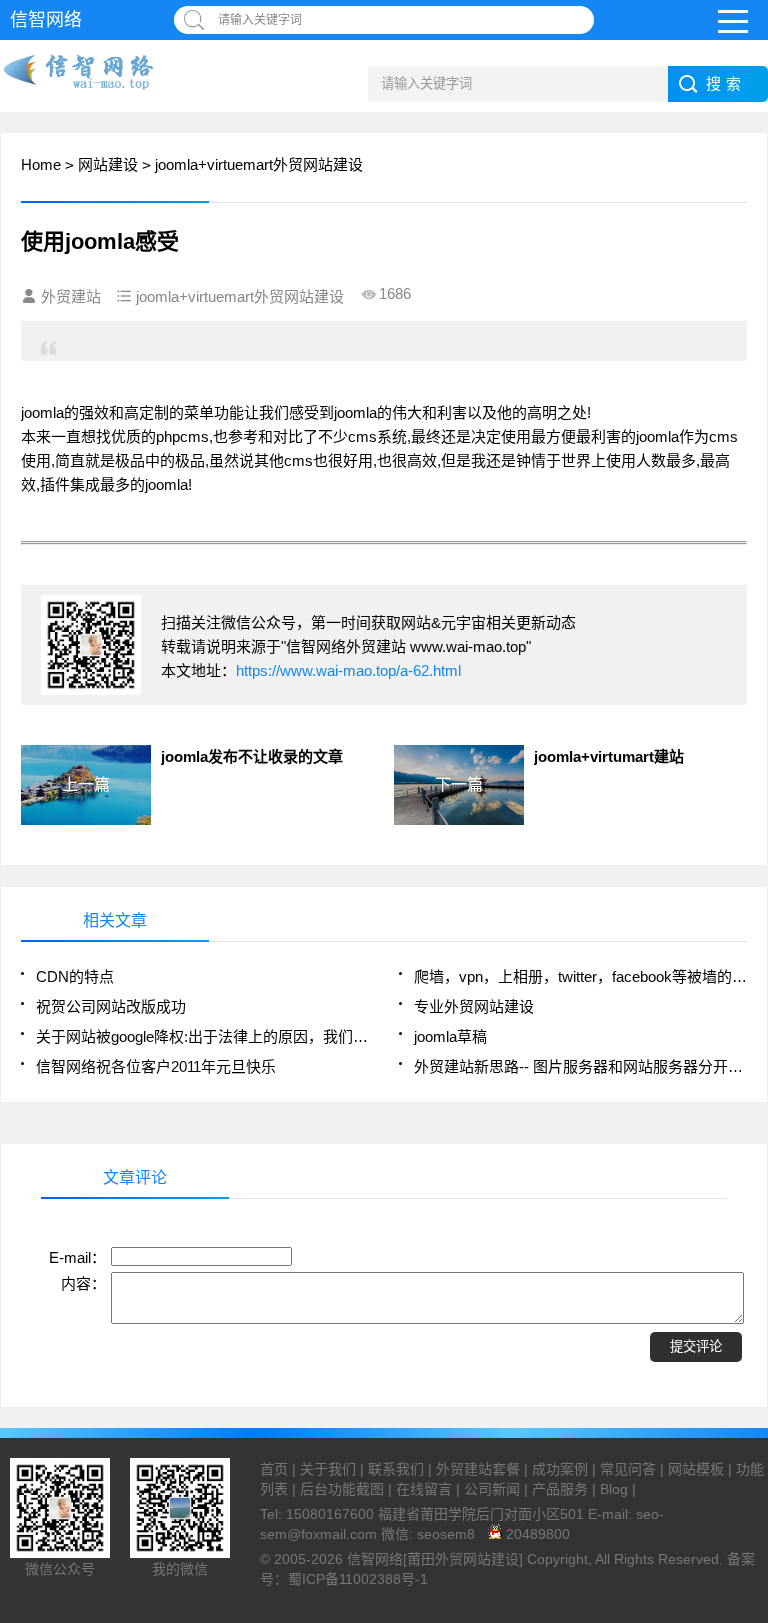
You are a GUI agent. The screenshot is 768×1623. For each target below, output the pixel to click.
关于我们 (328, 1469)
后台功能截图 (342, 1489)
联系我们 (396, 1469)
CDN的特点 (75, 976)
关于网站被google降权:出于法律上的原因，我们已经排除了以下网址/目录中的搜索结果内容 (202, 1036)
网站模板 (696, 1469)
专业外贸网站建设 (474, 1006)
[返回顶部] (747, 1440)
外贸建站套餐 (478, 1469)
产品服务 (560, 1489)
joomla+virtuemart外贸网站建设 (259, 164)
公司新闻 (492, 1489)
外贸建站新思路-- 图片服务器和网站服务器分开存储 (580, 1066)
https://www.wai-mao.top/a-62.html (348, 670)
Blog (614, 1489)
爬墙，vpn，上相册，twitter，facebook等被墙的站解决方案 (580, 976)
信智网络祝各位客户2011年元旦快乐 (156, 1066)
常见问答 (628, 1469)
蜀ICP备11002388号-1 (358, 1579)
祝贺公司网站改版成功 (111, 1006)
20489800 (536, 1534)
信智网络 (46, 20)
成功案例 (560, 1469)
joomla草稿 (450, 1036)
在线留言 (424, 1489)
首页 (274, 1469)
